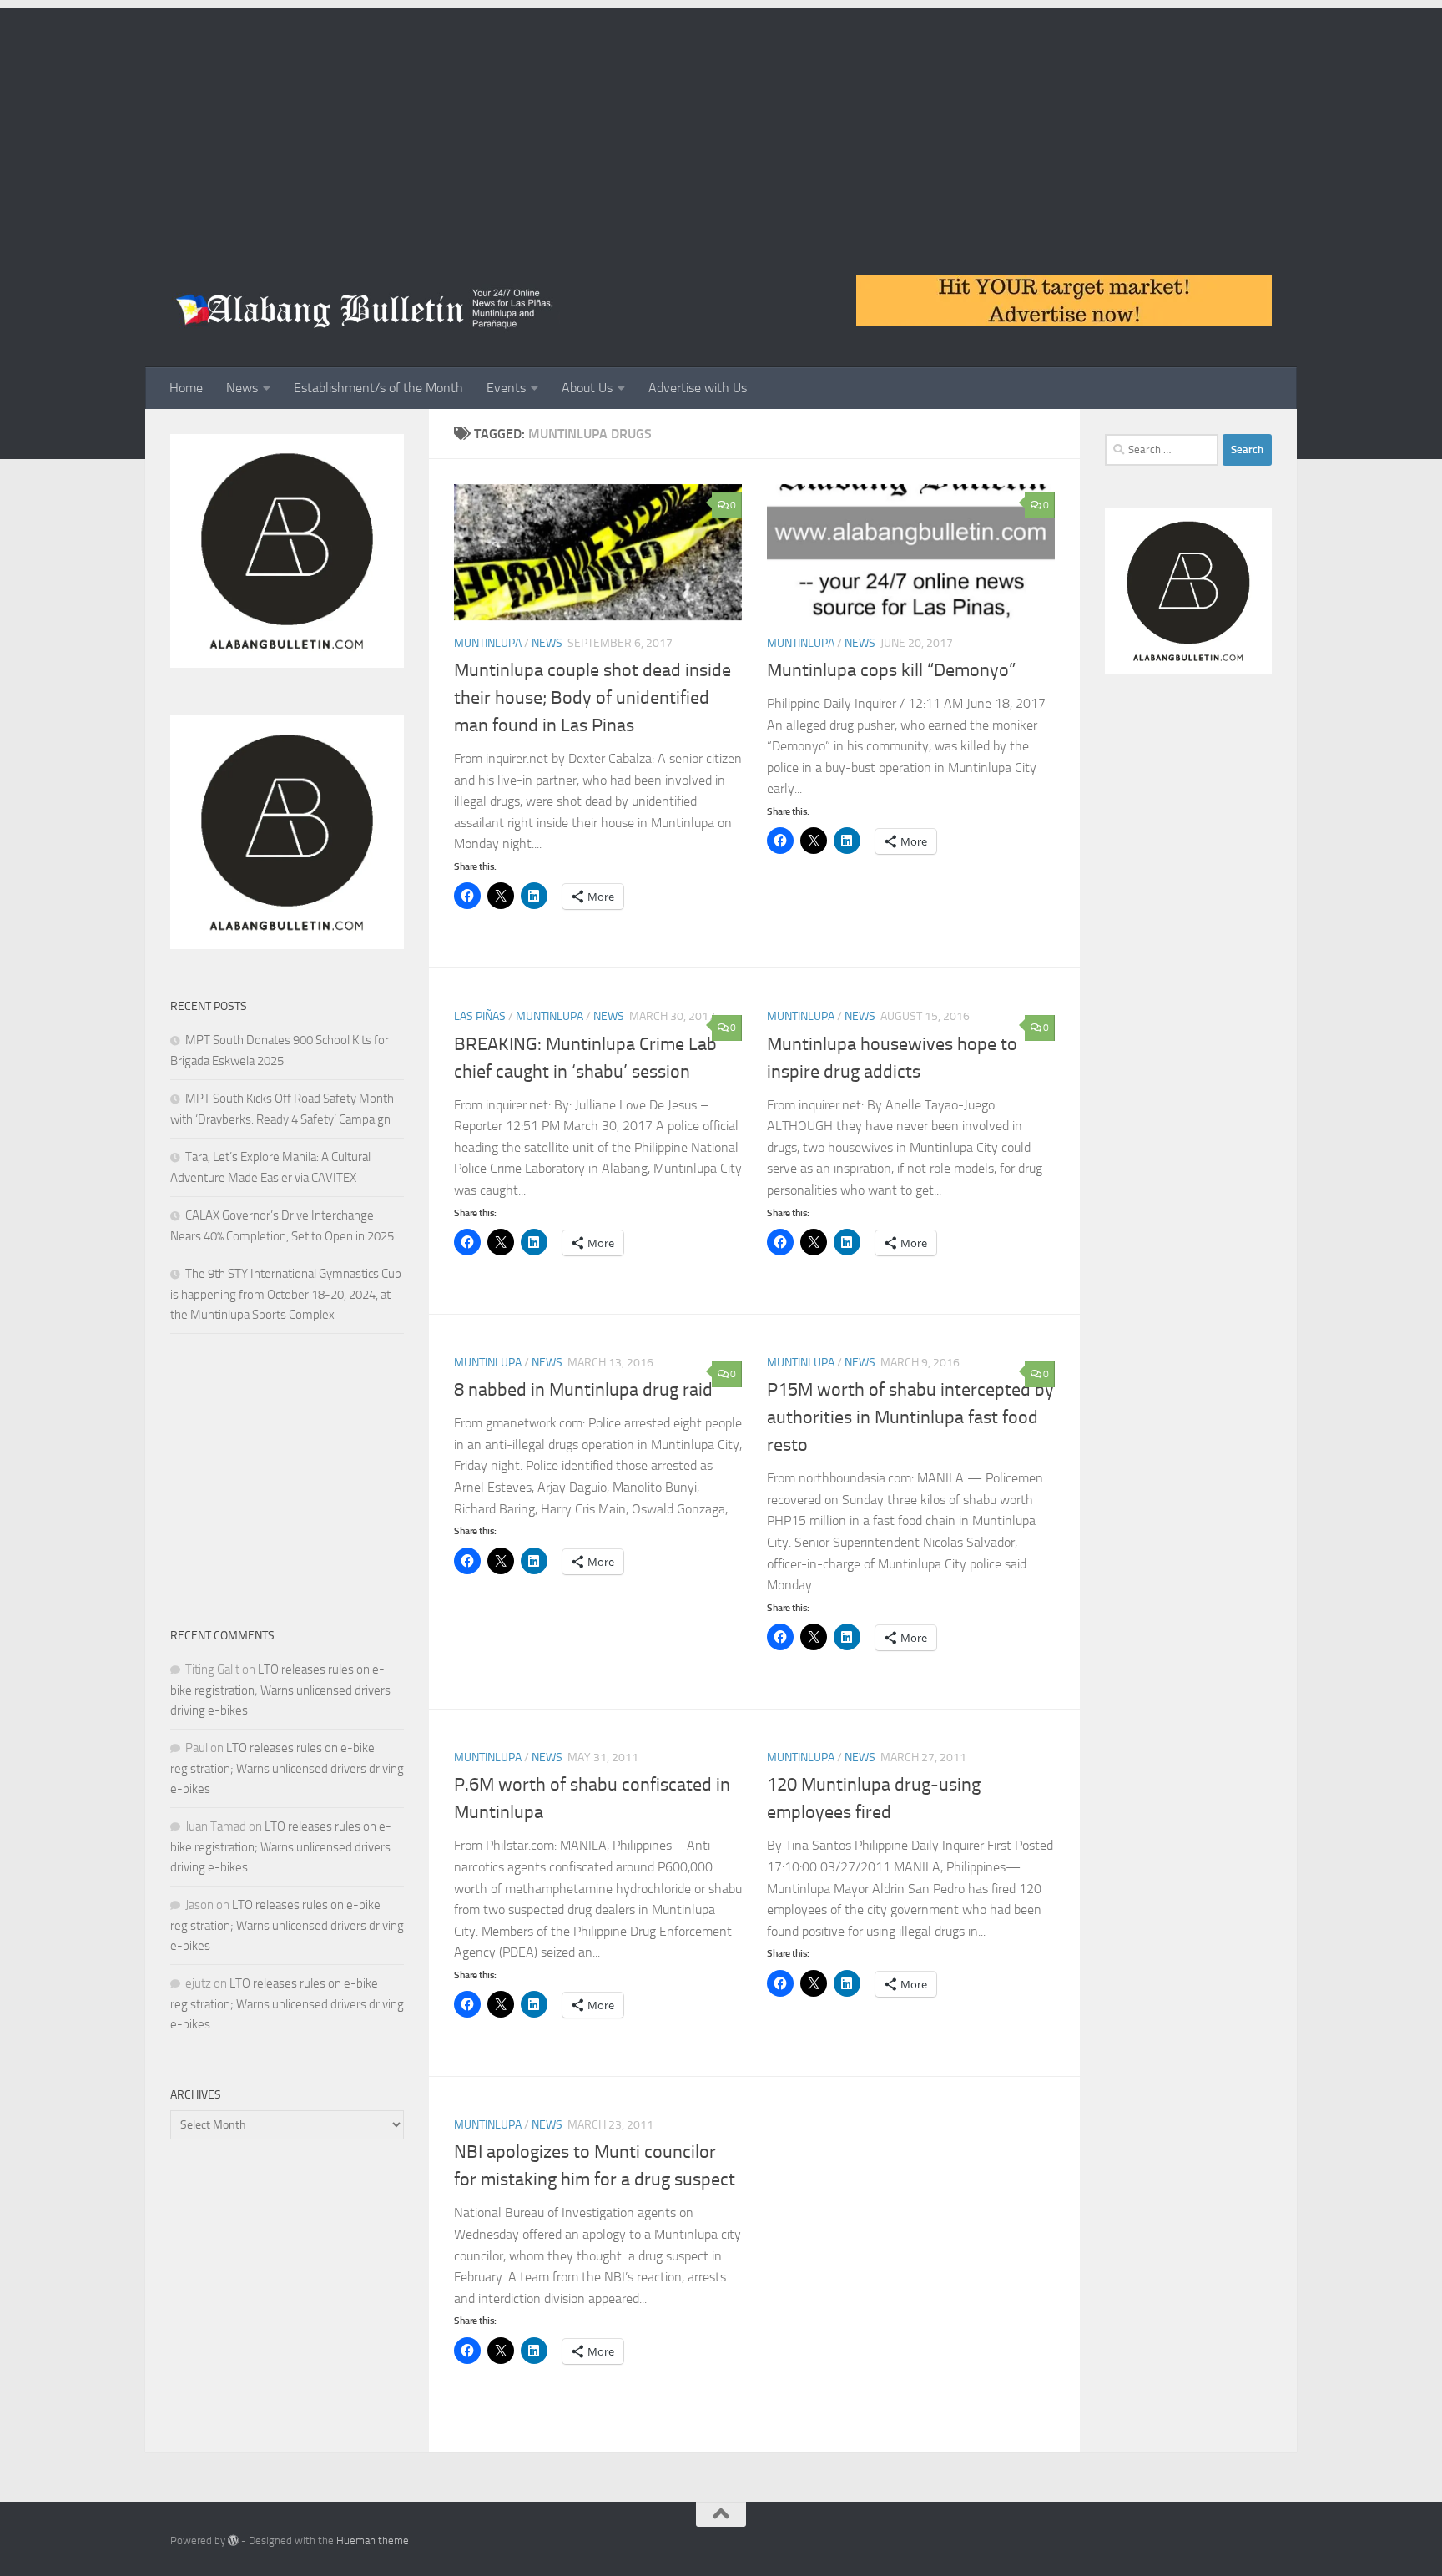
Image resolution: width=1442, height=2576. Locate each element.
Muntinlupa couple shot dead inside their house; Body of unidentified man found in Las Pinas (592, 698)
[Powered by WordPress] (233, 2541)
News (242, 388)
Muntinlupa (488, 643)
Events (506, 388)
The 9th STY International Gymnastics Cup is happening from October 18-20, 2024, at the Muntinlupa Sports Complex (286, 1294)
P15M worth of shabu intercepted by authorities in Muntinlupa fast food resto (910, 1417)
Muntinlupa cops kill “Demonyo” (891, 670)
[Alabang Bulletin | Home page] (365, 309)
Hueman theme (373, 2541)
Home (186, 388)
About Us (587, 388)
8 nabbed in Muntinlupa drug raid (583, 1390)
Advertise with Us (698, 388)
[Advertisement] (721, 125)
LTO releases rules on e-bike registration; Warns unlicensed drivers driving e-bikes (280, 1690)
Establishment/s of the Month (378, 388)
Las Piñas (480, 1016)
